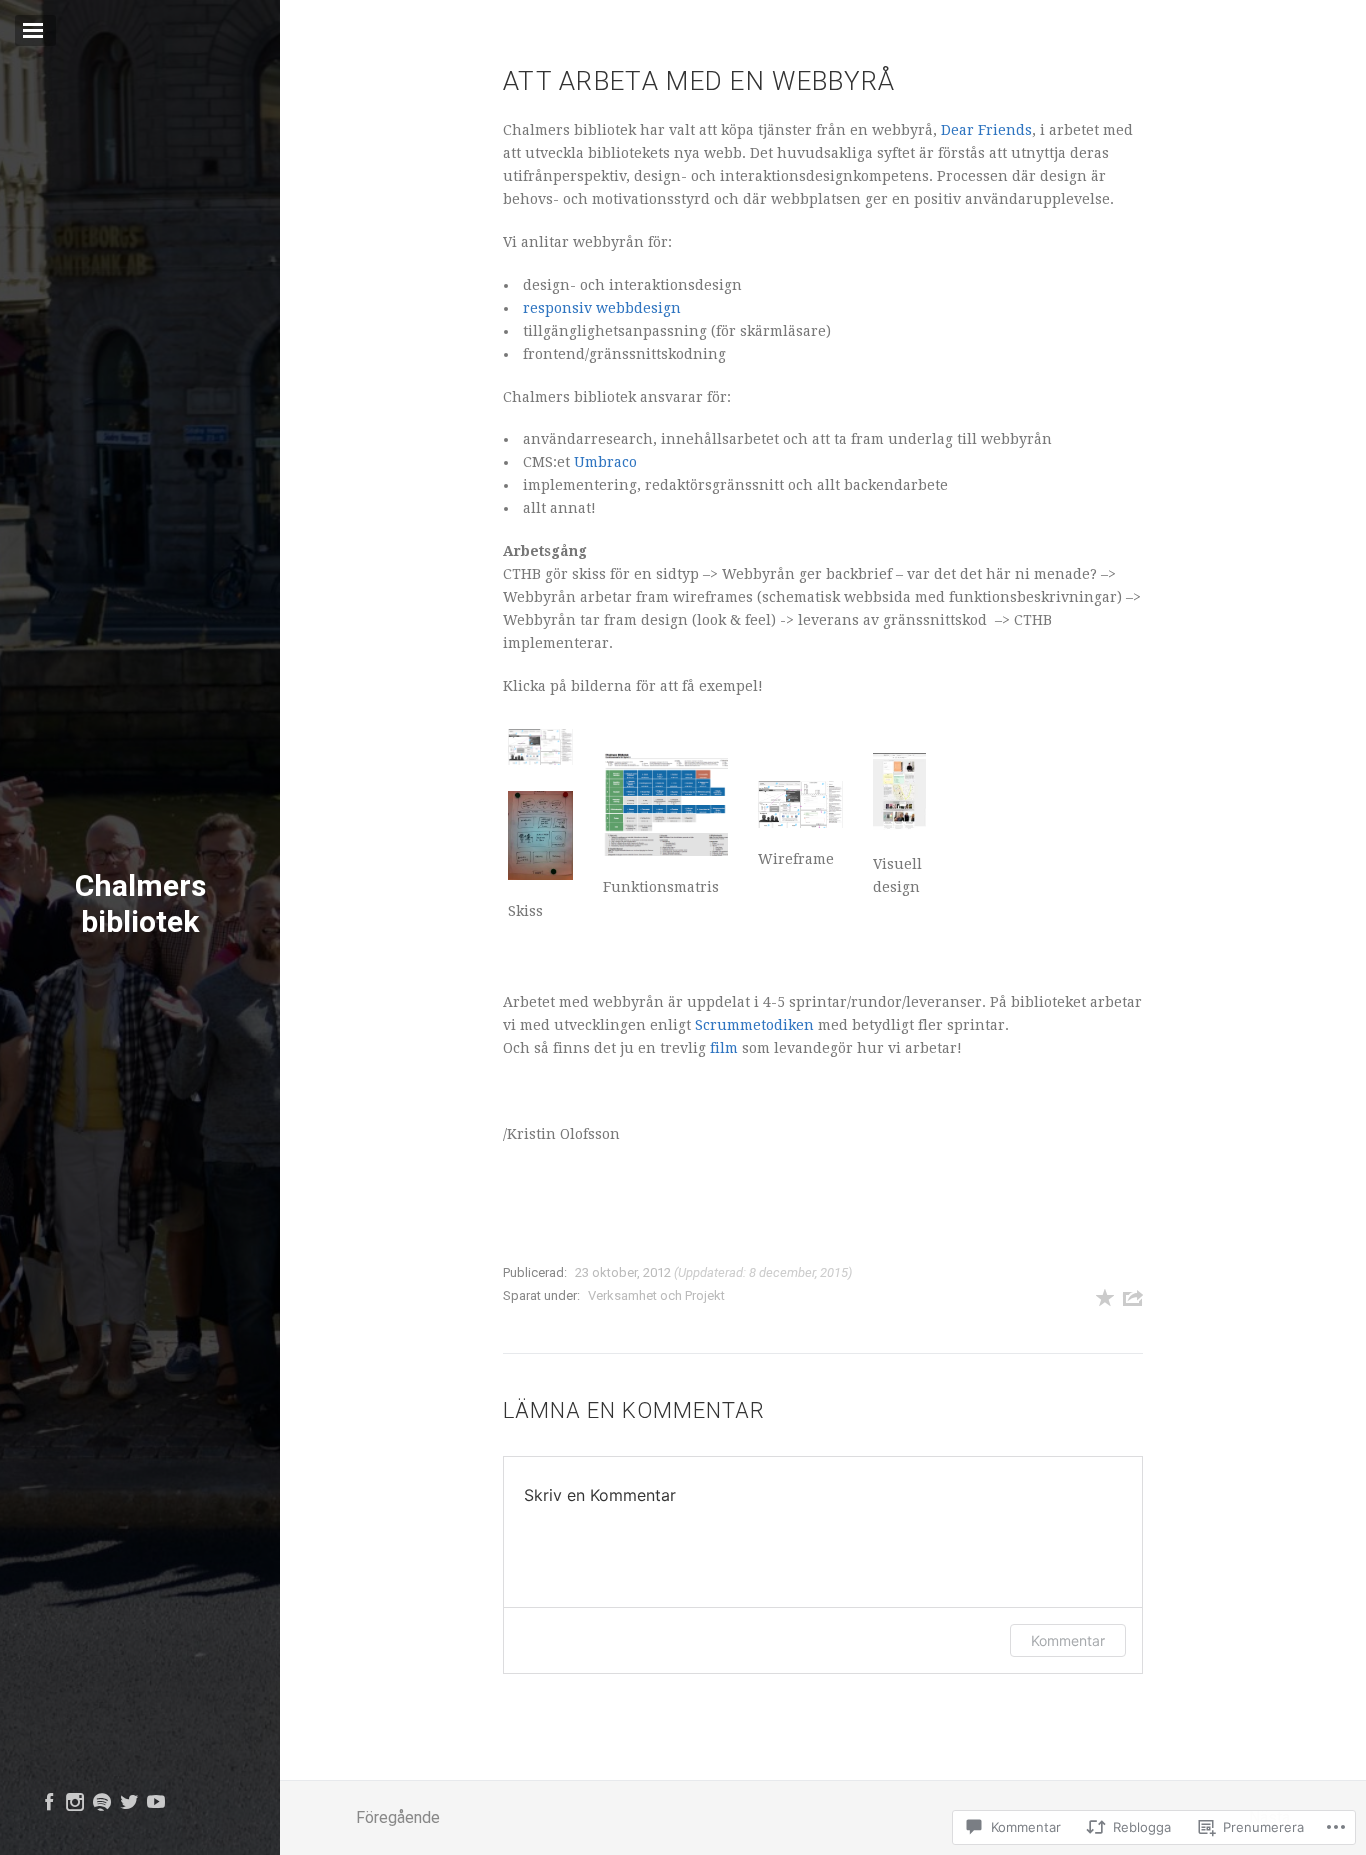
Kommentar (1068, 1640)
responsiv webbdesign (602, 308)
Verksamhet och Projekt (656, 1295)
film (724, 1048)
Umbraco (605, 462)
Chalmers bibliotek (140, 902)
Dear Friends (986, 130)
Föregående (398, 1817)
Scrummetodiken (754, 1025)
